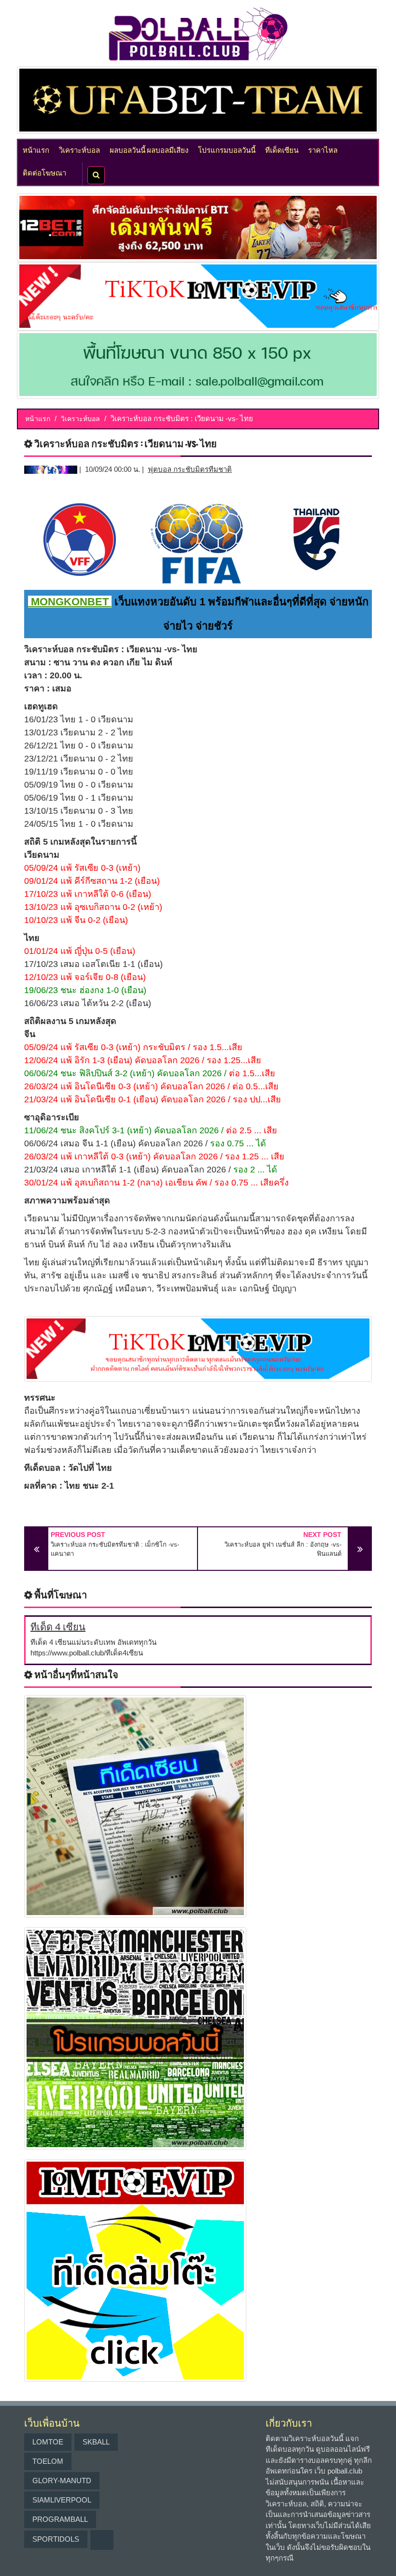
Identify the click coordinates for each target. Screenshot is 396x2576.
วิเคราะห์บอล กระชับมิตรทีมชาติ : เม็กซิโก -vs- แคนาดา (115, 1549)
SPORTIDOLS (56, 2539)
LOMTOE (48, 2442)
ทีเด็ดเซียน (282, 149)
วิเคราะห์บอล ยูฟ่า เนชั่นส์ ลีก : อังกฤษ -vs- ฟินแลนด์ (283, 1549)
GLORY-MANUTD (62, 2481)
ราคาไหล (323, 149)
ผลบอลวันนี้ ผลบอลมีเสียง (149, 149)
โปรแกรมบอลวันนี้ (227, 149)
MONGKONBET (70, 602)
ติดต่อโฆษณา (44, 172)
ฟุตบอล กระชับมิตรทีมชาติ (190, 469)
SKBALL (96, 2442)
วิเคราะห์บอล (79, 149)
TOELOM (48, 2461)
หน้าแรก (36, 149)
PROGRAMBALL (60, 2519)
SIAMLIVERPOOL (62, 2500)
